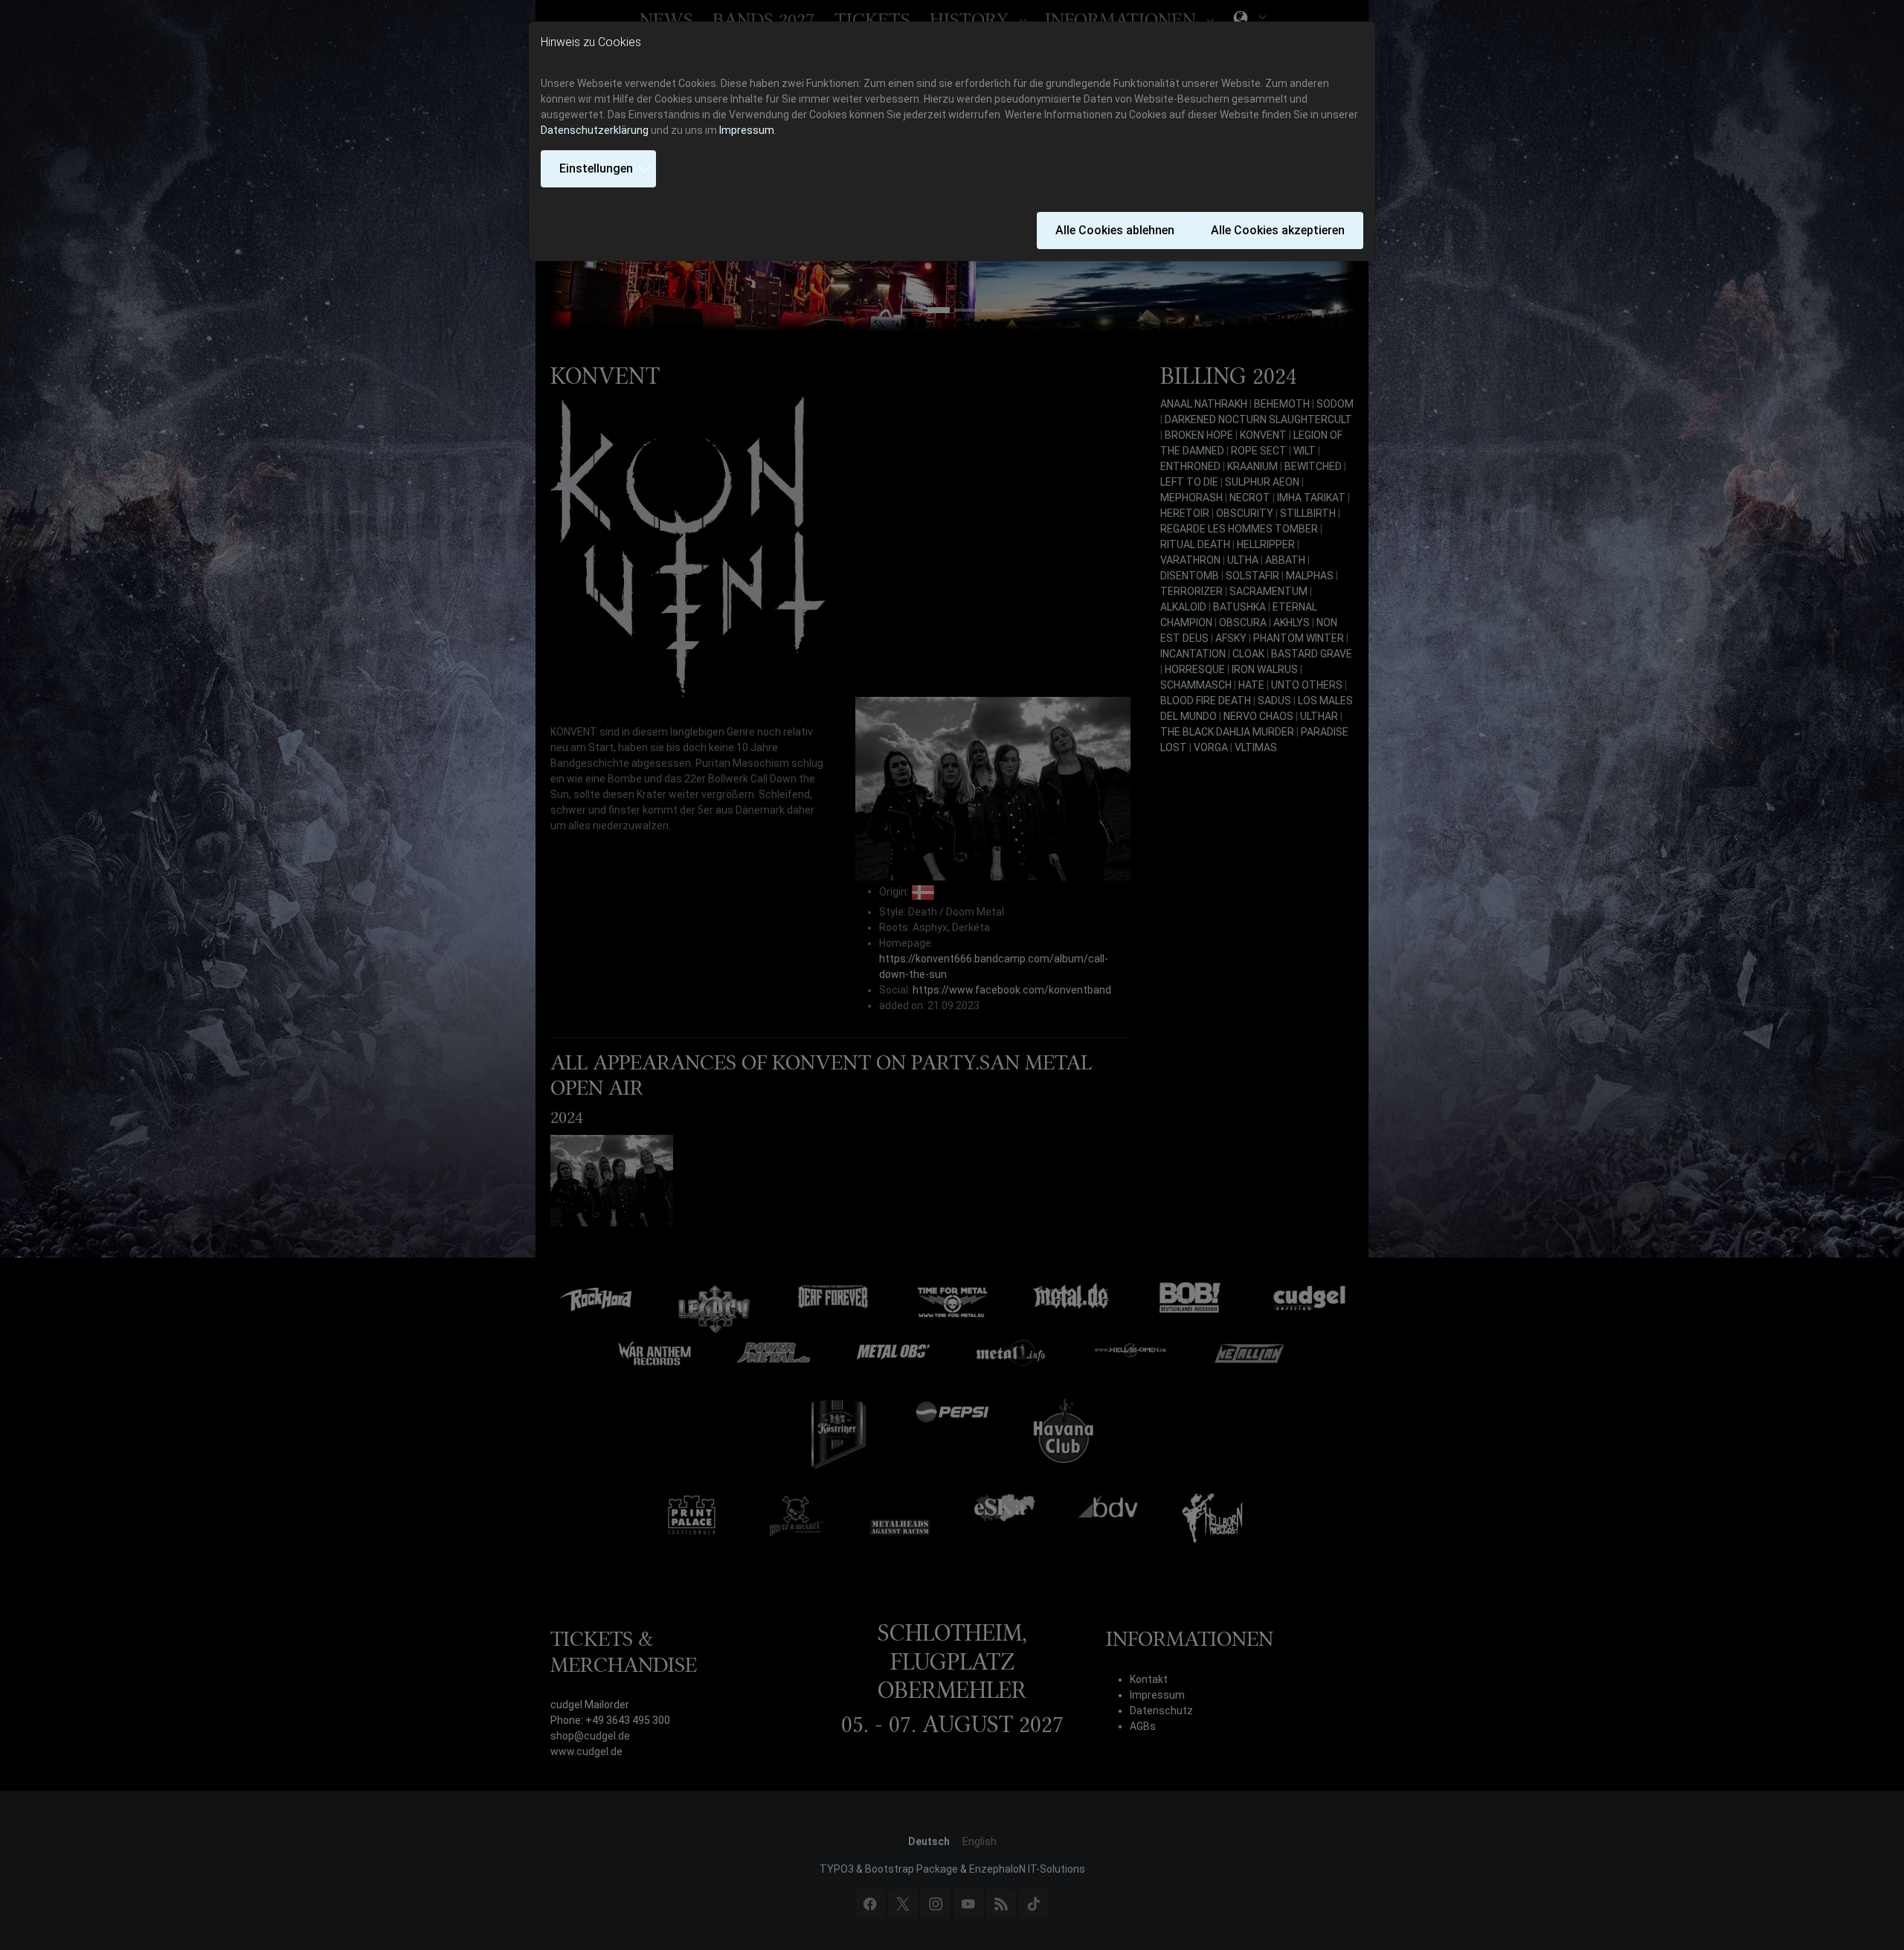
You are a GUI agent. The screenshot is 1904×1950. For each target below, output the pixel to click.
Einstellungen (596, 168)
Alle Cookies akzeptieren (1278, 230)
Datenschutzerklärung (595, 130)
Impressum (747, 130)
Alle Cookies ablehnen (1115, 230)
